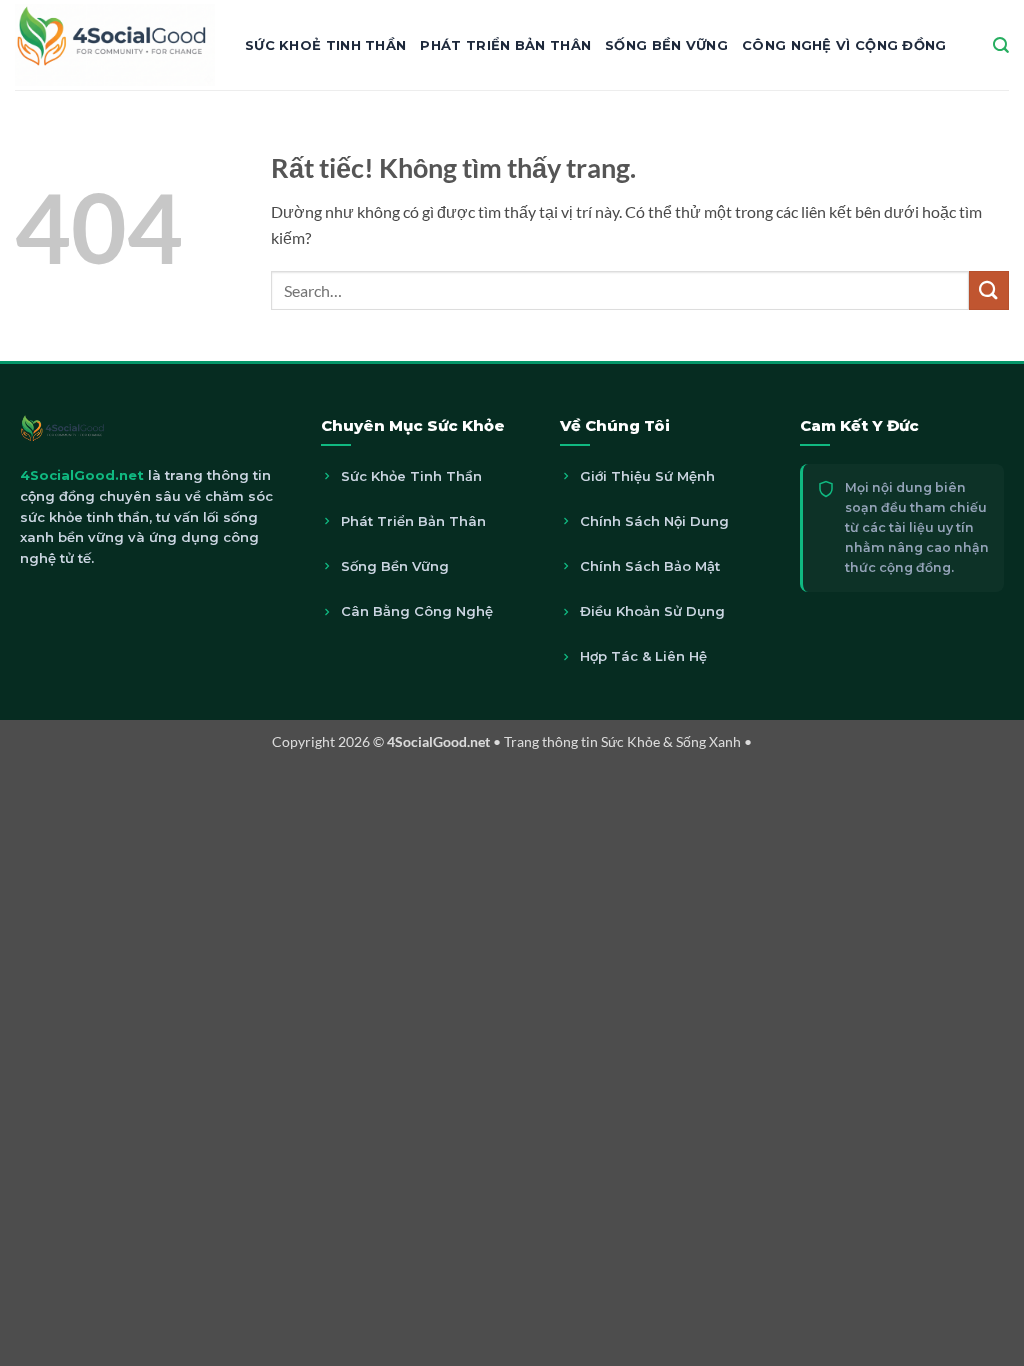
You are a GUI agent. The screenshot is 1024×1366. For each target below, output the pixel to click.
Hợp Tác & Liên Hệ (643, 656)
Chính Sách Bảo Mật (650, 566)
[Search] (1001, 45)
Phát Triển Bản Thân (505, 45)
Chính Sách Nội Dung (654, 521)
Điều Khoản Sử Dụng (652, 611)
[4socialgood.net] (115, 44)
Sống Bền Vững (666, 45)
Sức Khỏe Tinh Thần (411, 476)
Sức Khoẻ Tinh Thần (325, 45)
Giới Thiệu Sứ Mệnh (647, 476)
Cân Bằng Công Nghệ (417, 611)
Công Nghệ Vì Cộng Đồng (844, 45)
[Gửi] (989, 290)
